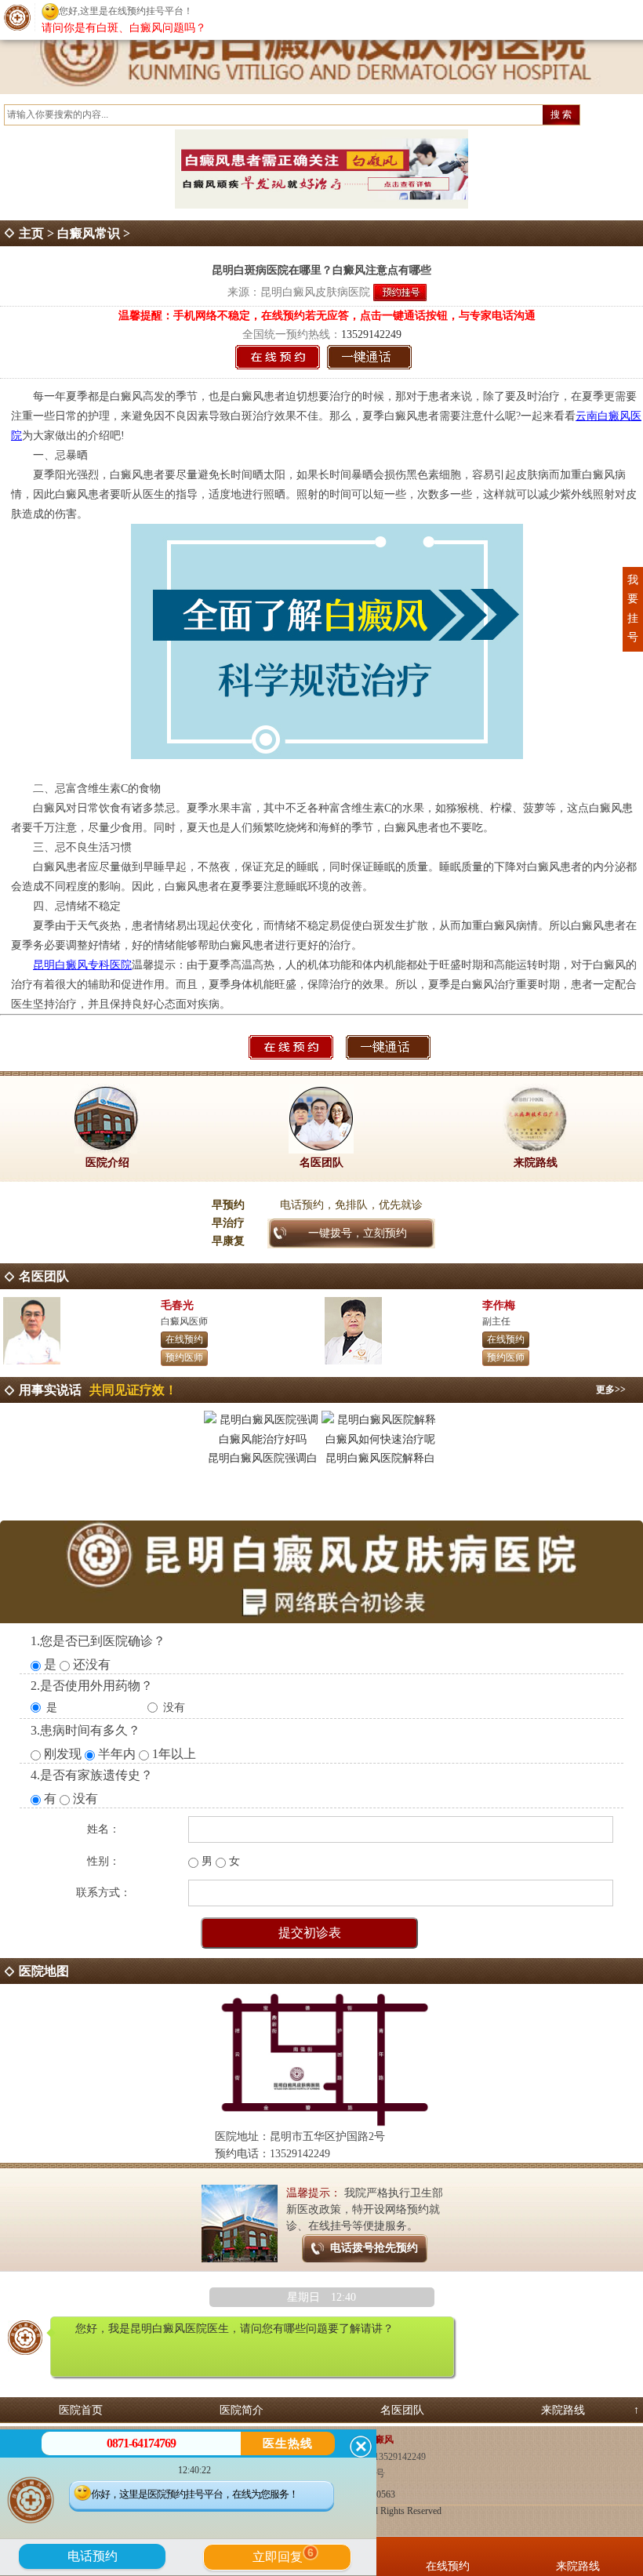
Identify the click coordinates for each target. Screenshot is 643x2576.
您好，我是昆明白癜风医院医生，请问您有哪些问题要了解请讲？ (234, 2329)
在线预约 (184, 1339)
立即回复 (283, 2555)
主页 (31, 233)
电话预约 (93, 2556)
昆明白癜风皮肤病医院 (315, 292)
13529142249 (371, 334)
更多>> (611, 1390)
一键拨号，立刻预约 (358, 1233)
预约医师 (184, 1357)
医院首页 (81, 2410)
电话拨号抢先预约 (374, 2248)
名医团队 (402, 2410)
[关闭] (361, 2447)
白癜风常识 (89, 233)
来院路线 (563, 2410)
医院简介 (242, 2410)
